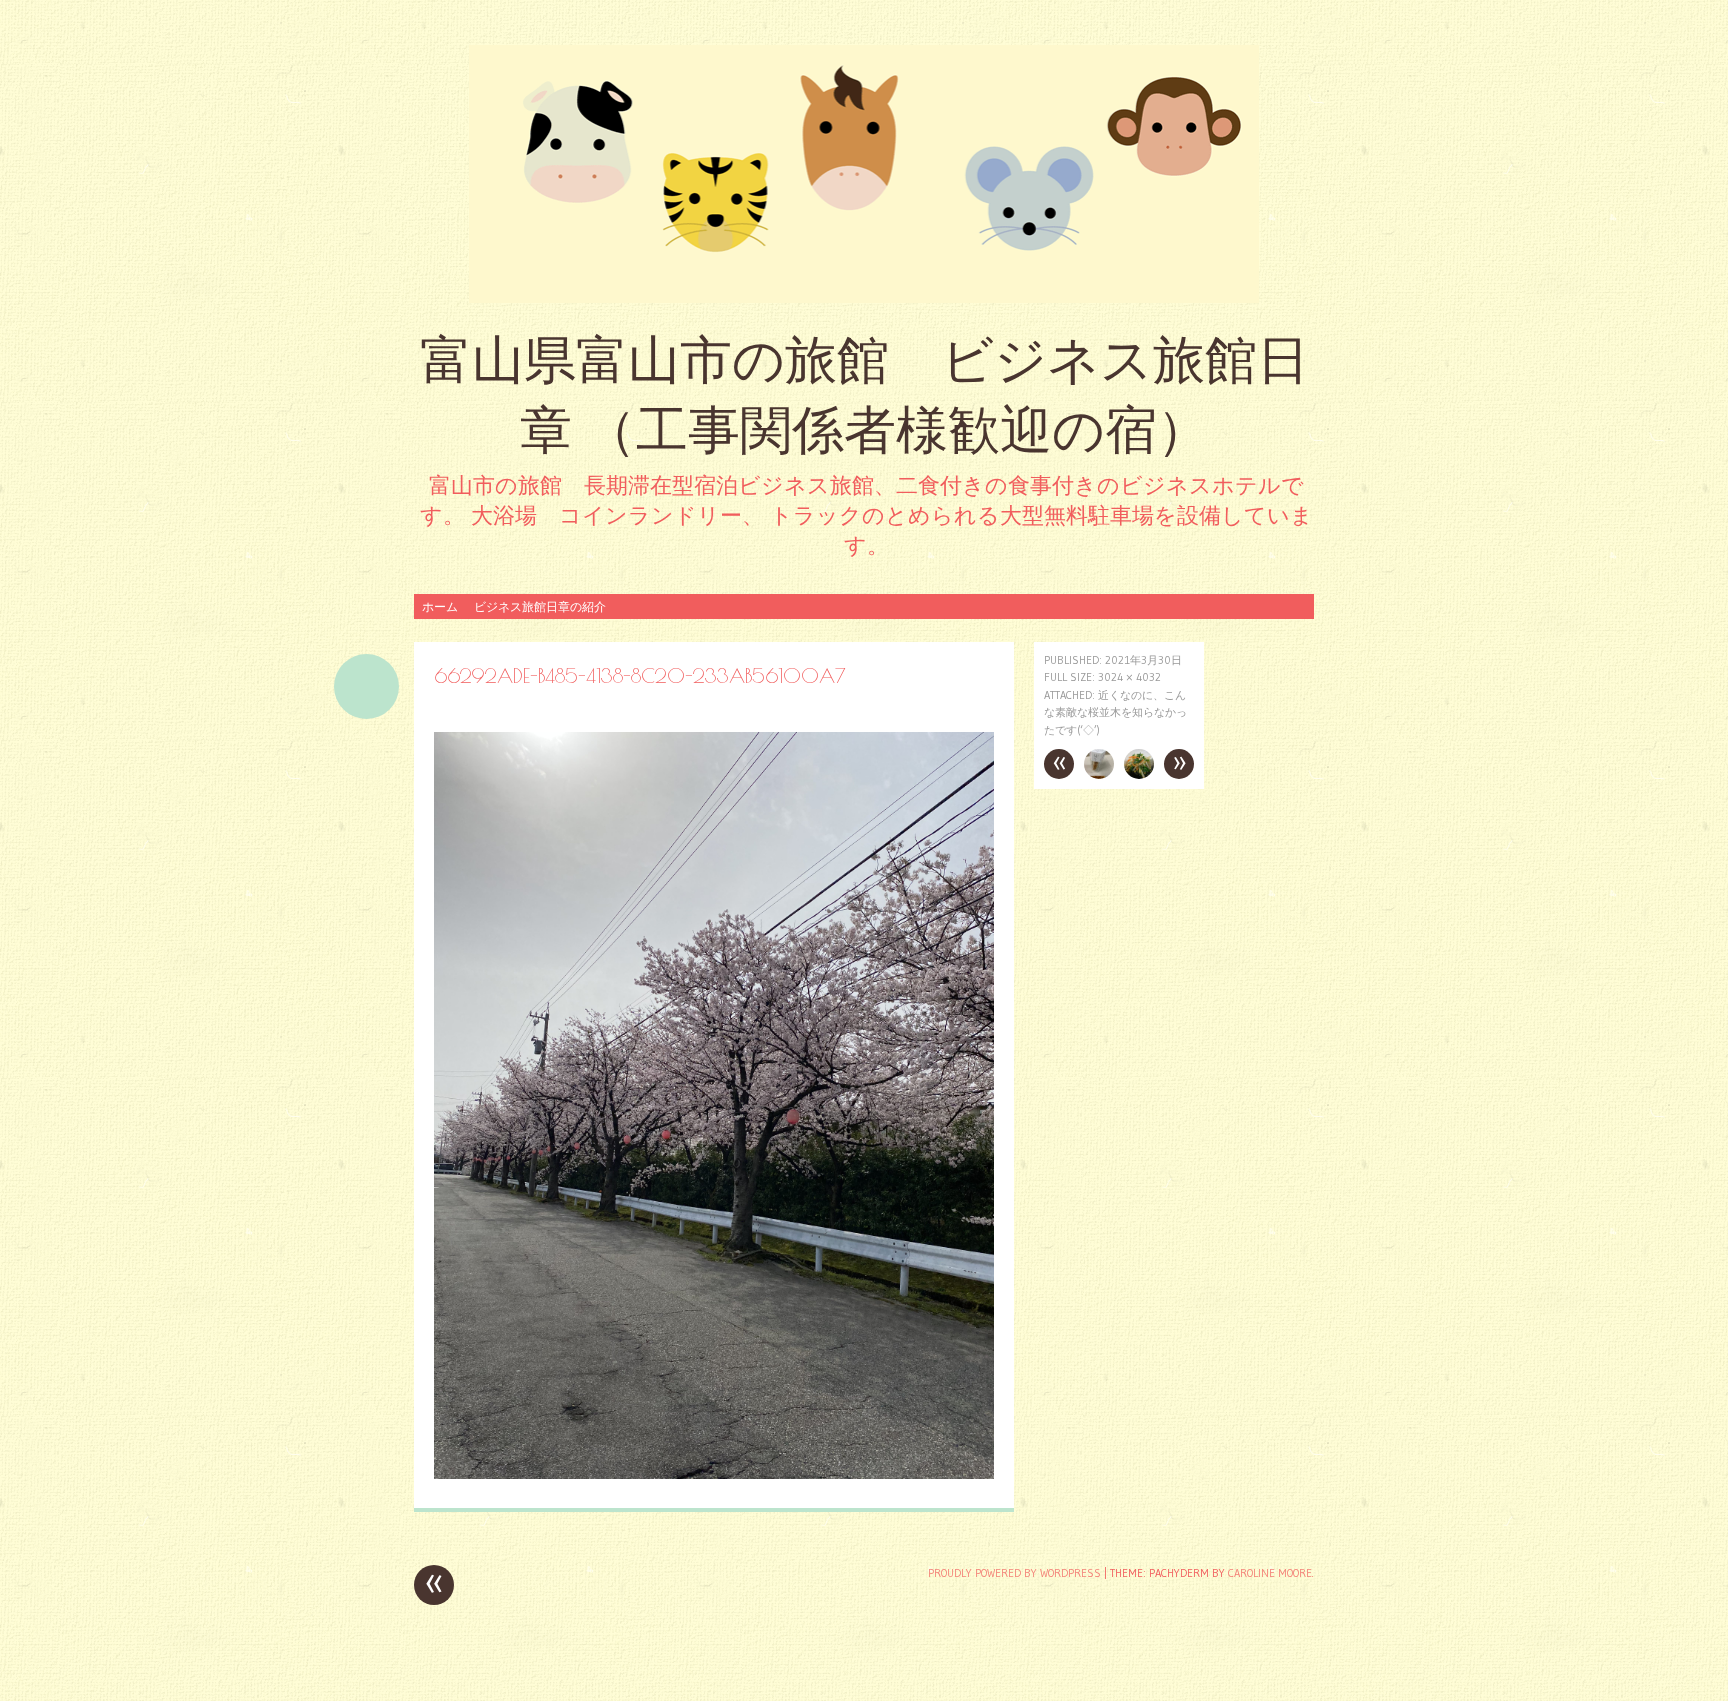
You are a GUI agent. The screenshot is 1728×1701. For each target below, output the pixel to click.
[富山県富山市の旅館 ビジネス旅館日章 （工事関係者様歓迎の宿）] (864, 174)
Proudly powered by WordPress (1014, 1573)
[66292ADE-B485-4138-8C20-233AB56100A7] (714, 1473)
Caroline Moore (1270, 1573)
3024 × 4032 (1129, 677)
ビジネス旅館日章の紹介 (540, 606)
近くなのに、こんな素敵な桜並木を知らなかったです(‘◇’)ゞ (1115, 712)
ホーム (440, 606)
